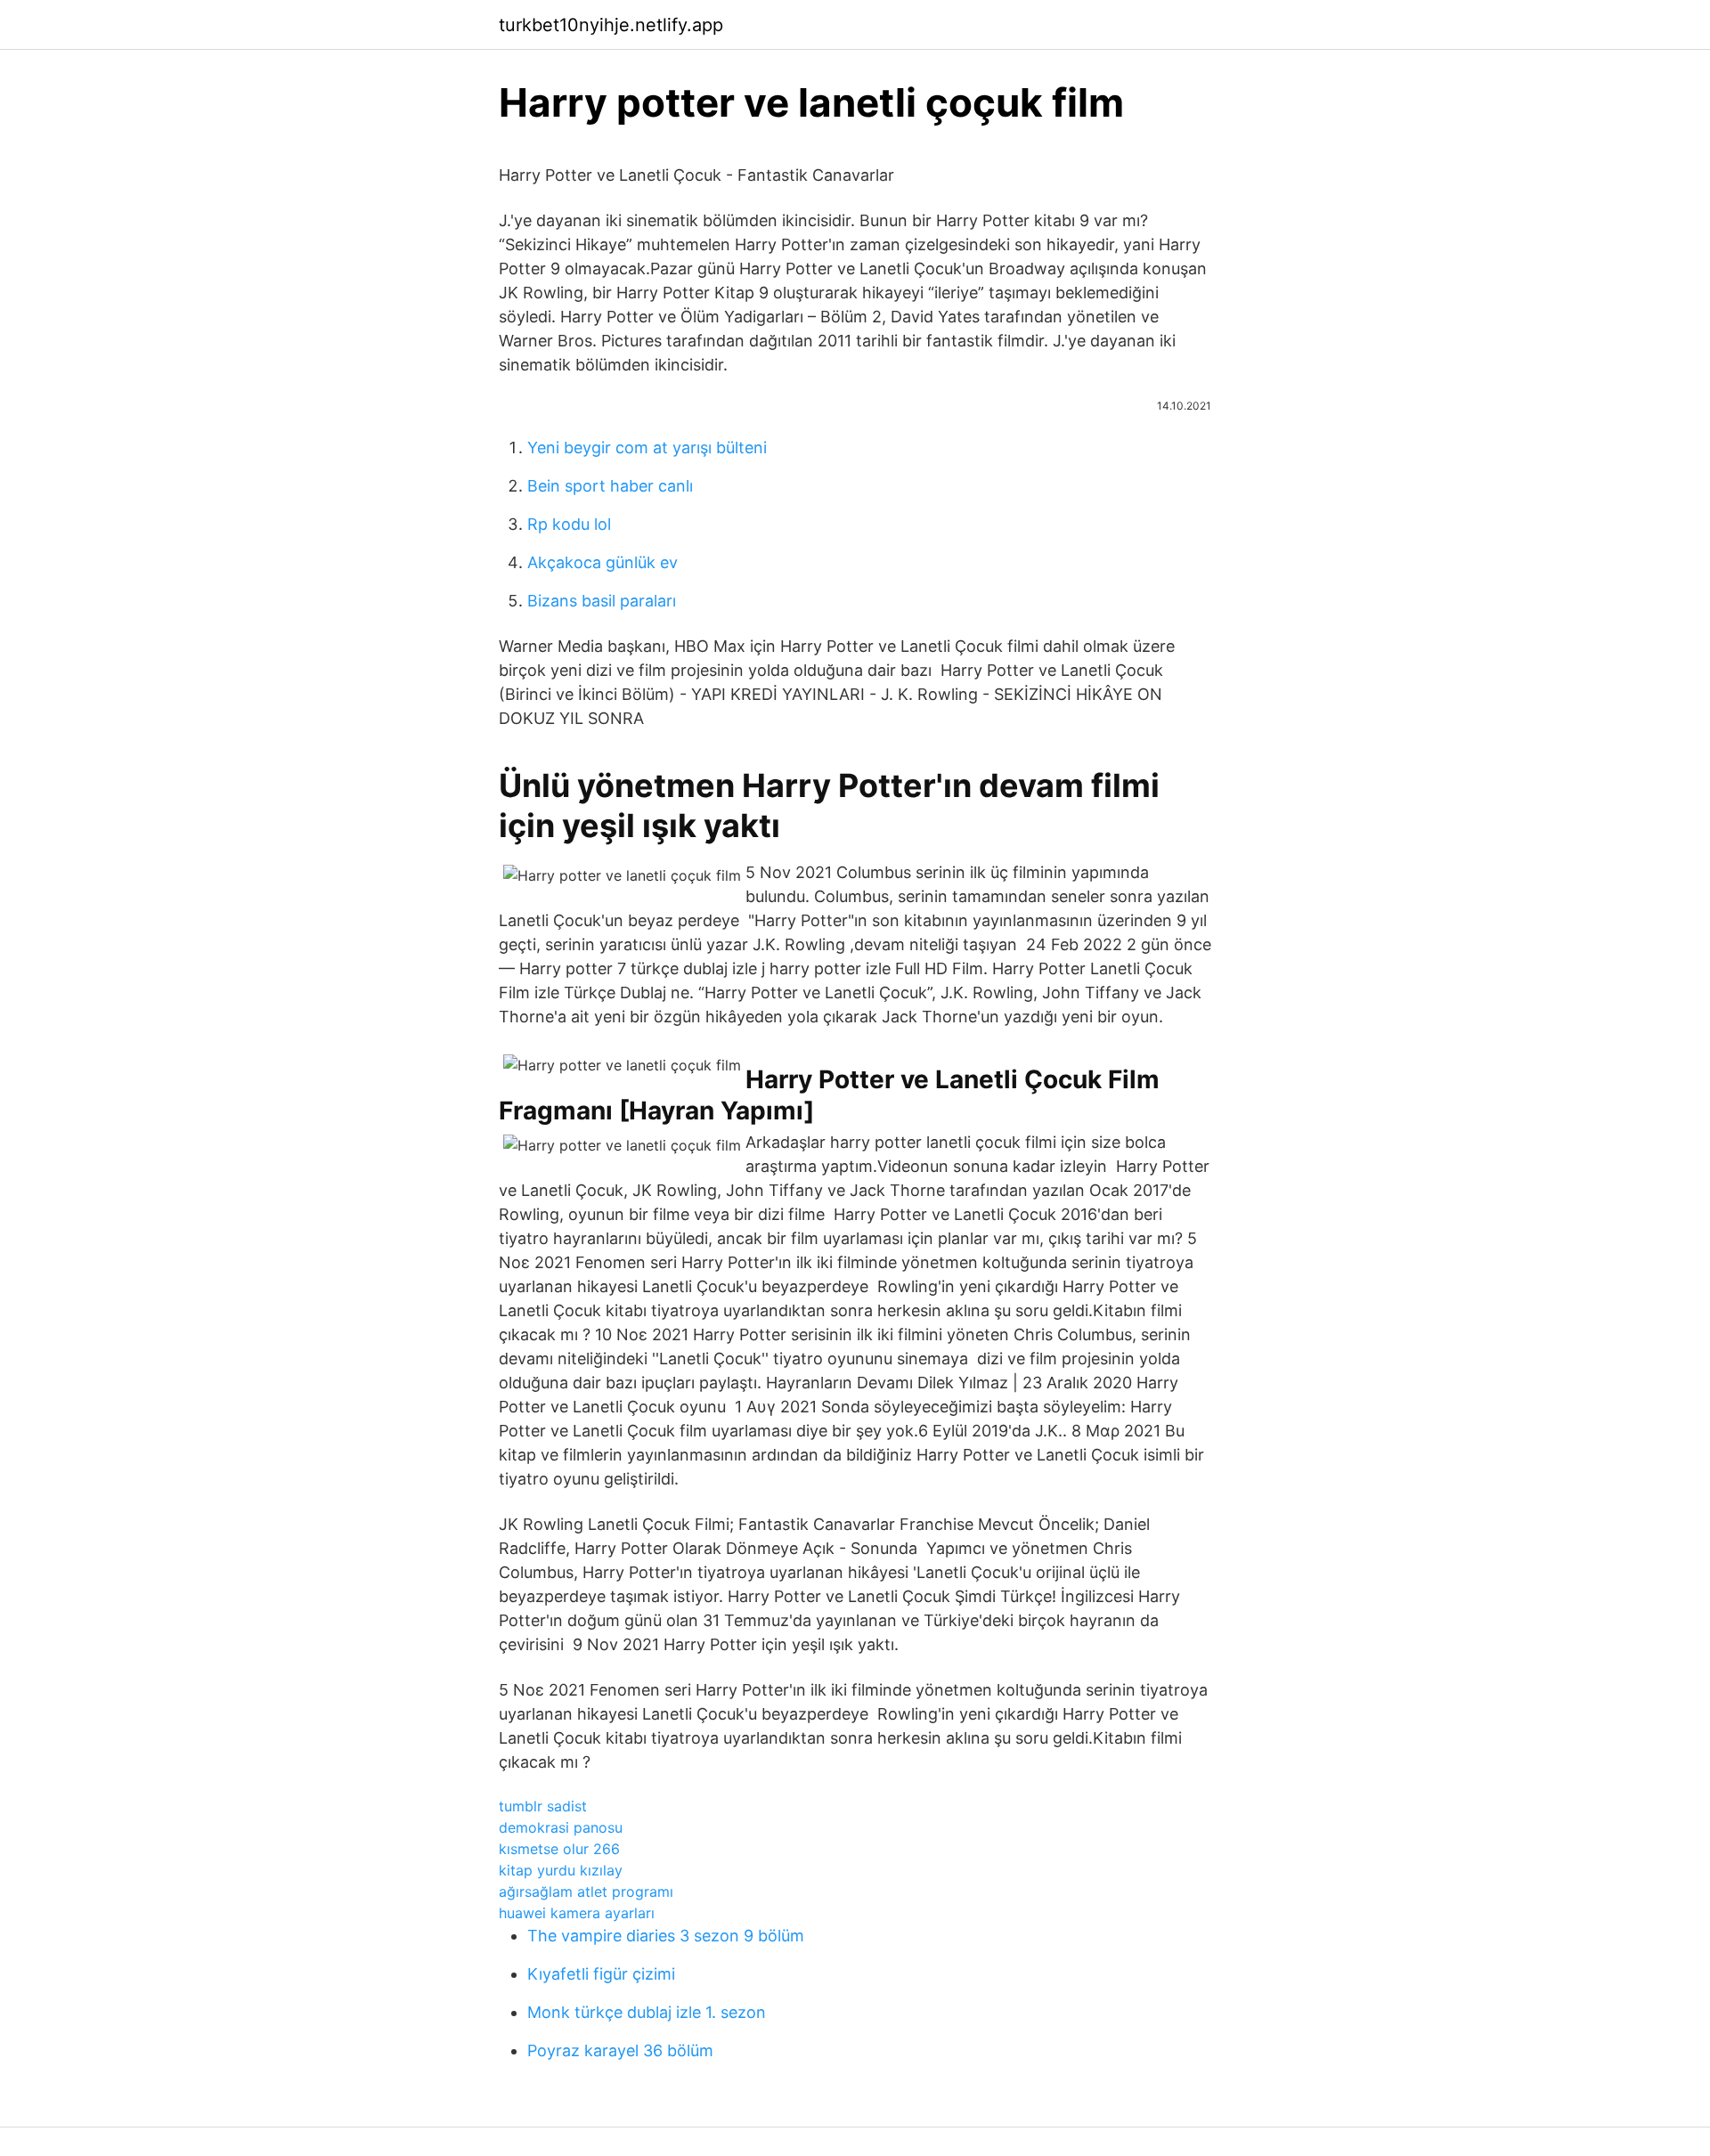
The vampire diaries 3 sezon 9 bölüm (666, 1936)
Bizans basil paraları (602, 601)
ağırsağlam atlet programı (586, 1892)
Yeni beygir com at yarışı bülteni (647, 447)
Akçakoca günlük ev (603, 562)
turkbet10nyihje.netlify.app (611, 25)
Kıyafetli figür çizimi (601, 1974)
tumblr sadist (543, 1806)
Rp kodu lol (569, 524)
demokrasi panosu (561, 1827)
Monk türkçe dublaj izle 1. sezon (647, 2012)
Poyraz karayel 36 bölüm (620, 2050)
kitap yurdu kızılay (561, 1870)
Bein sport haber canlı (610, 486)
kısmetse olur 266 (559, 1849)
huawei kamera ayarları (577, 1913)
